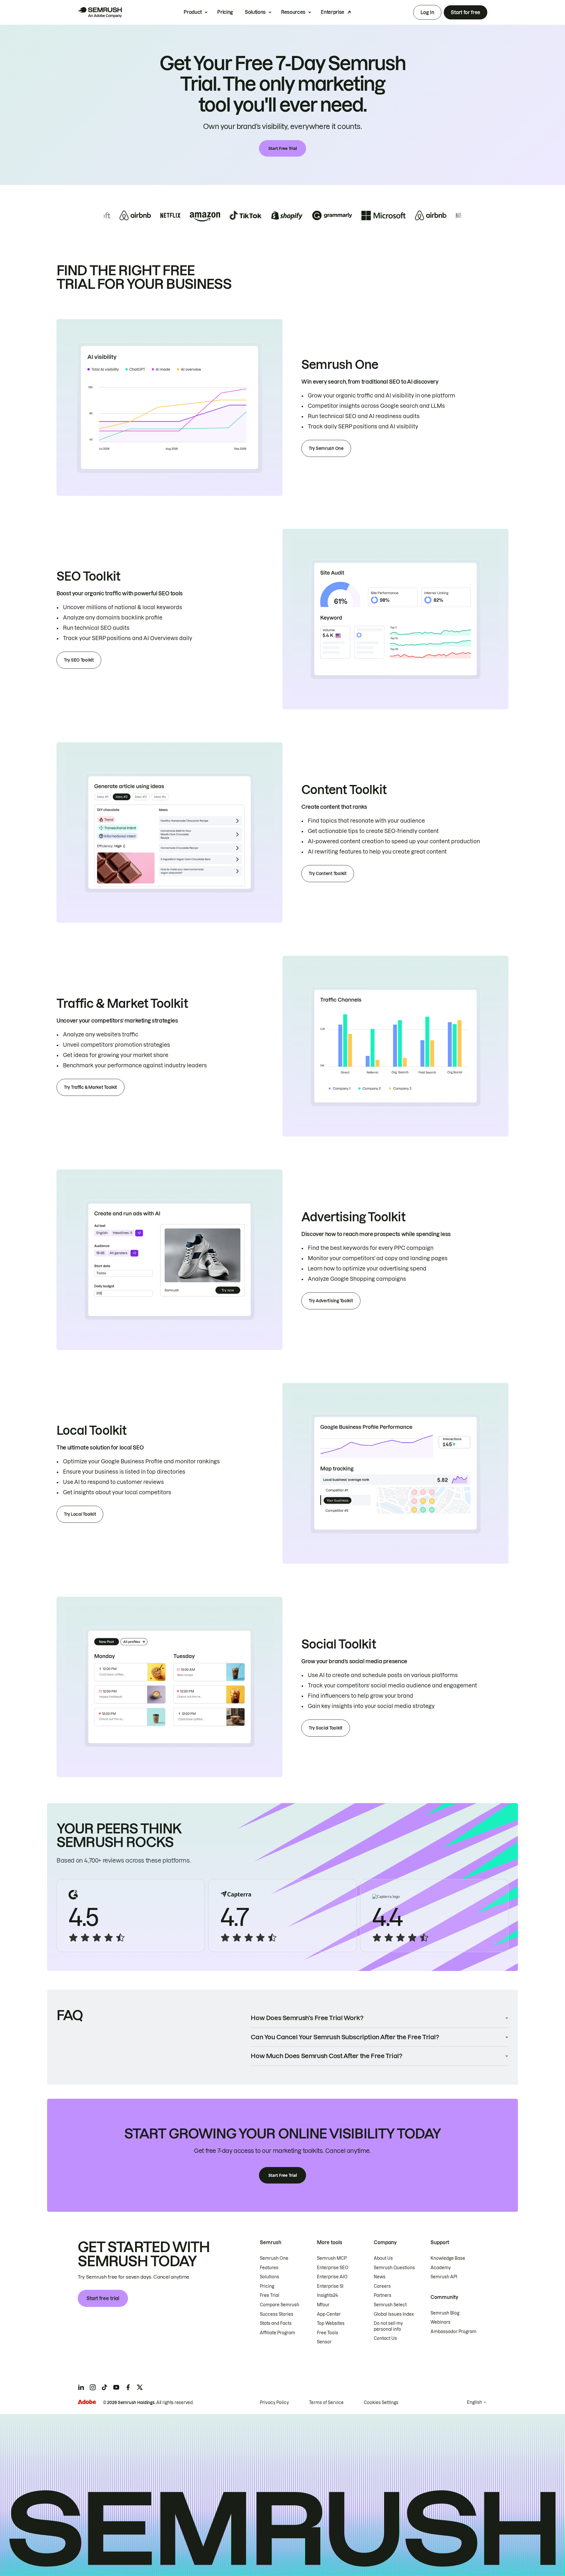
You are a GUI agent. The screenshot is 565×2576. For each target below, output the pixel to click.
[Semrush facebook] (128, 2387)
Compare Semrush (280, 2305)
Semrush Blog (445, 2313)
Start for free (466, 12)
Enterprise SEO (333, 2268)
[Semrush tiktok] (104, 2387)
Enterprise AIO (332, 2277)
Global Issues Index (394, 2314)
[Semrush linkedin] (81, 2387)
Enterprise (333, 12)
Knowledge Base (448, 2258)
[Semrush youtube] (116, 2387)
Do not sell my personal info (388, 2326)
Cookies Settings (381, 2403)
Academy (441, 2268)
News (380, 2277)
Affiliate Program (277, 2333)
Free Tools (328, 2333)
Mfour (323, 2305)
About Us (383, 2258)
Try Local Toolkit (80, 1514)
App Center (329, 2314)
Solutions (255, 12)
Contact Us (385, 2338)
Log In (427, 12)
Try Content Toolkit (328, 874)
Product (193, 12)
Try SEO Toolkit (79, 660)
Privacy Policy (274, 2403)
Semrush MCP (332, 2258)
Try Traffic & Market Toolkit (90, 1087)
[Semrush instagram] (93, 2387)
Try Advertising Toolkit (331, 1301)
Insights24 (327, 2295)
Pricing (225, 12)
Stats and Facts (276, 2323)
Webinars (441, 2322)
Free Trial (270, 2295)
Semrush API (444, 2277)
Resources (293, 12)
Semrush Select (390, 2305)
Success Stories (277, 2314)
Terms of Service (326, 2403)
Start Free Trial (283, 148)
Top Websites (331, 2323)
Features (269, 2268)
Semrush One (274, 2258)
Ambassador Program (453, 2332)
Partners (383, 2295)
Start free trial (103, 2298)
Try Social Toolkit (326, 1728)
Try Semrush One (326, 448)
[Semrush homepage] (100, 12)
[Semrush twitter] (140, 2387)
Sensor (324, 2342)
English (475, 2402)
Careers (382, 2286)
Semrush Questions (394, 2268)
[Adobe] (87, 2402)
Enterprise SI (330, 2286)
